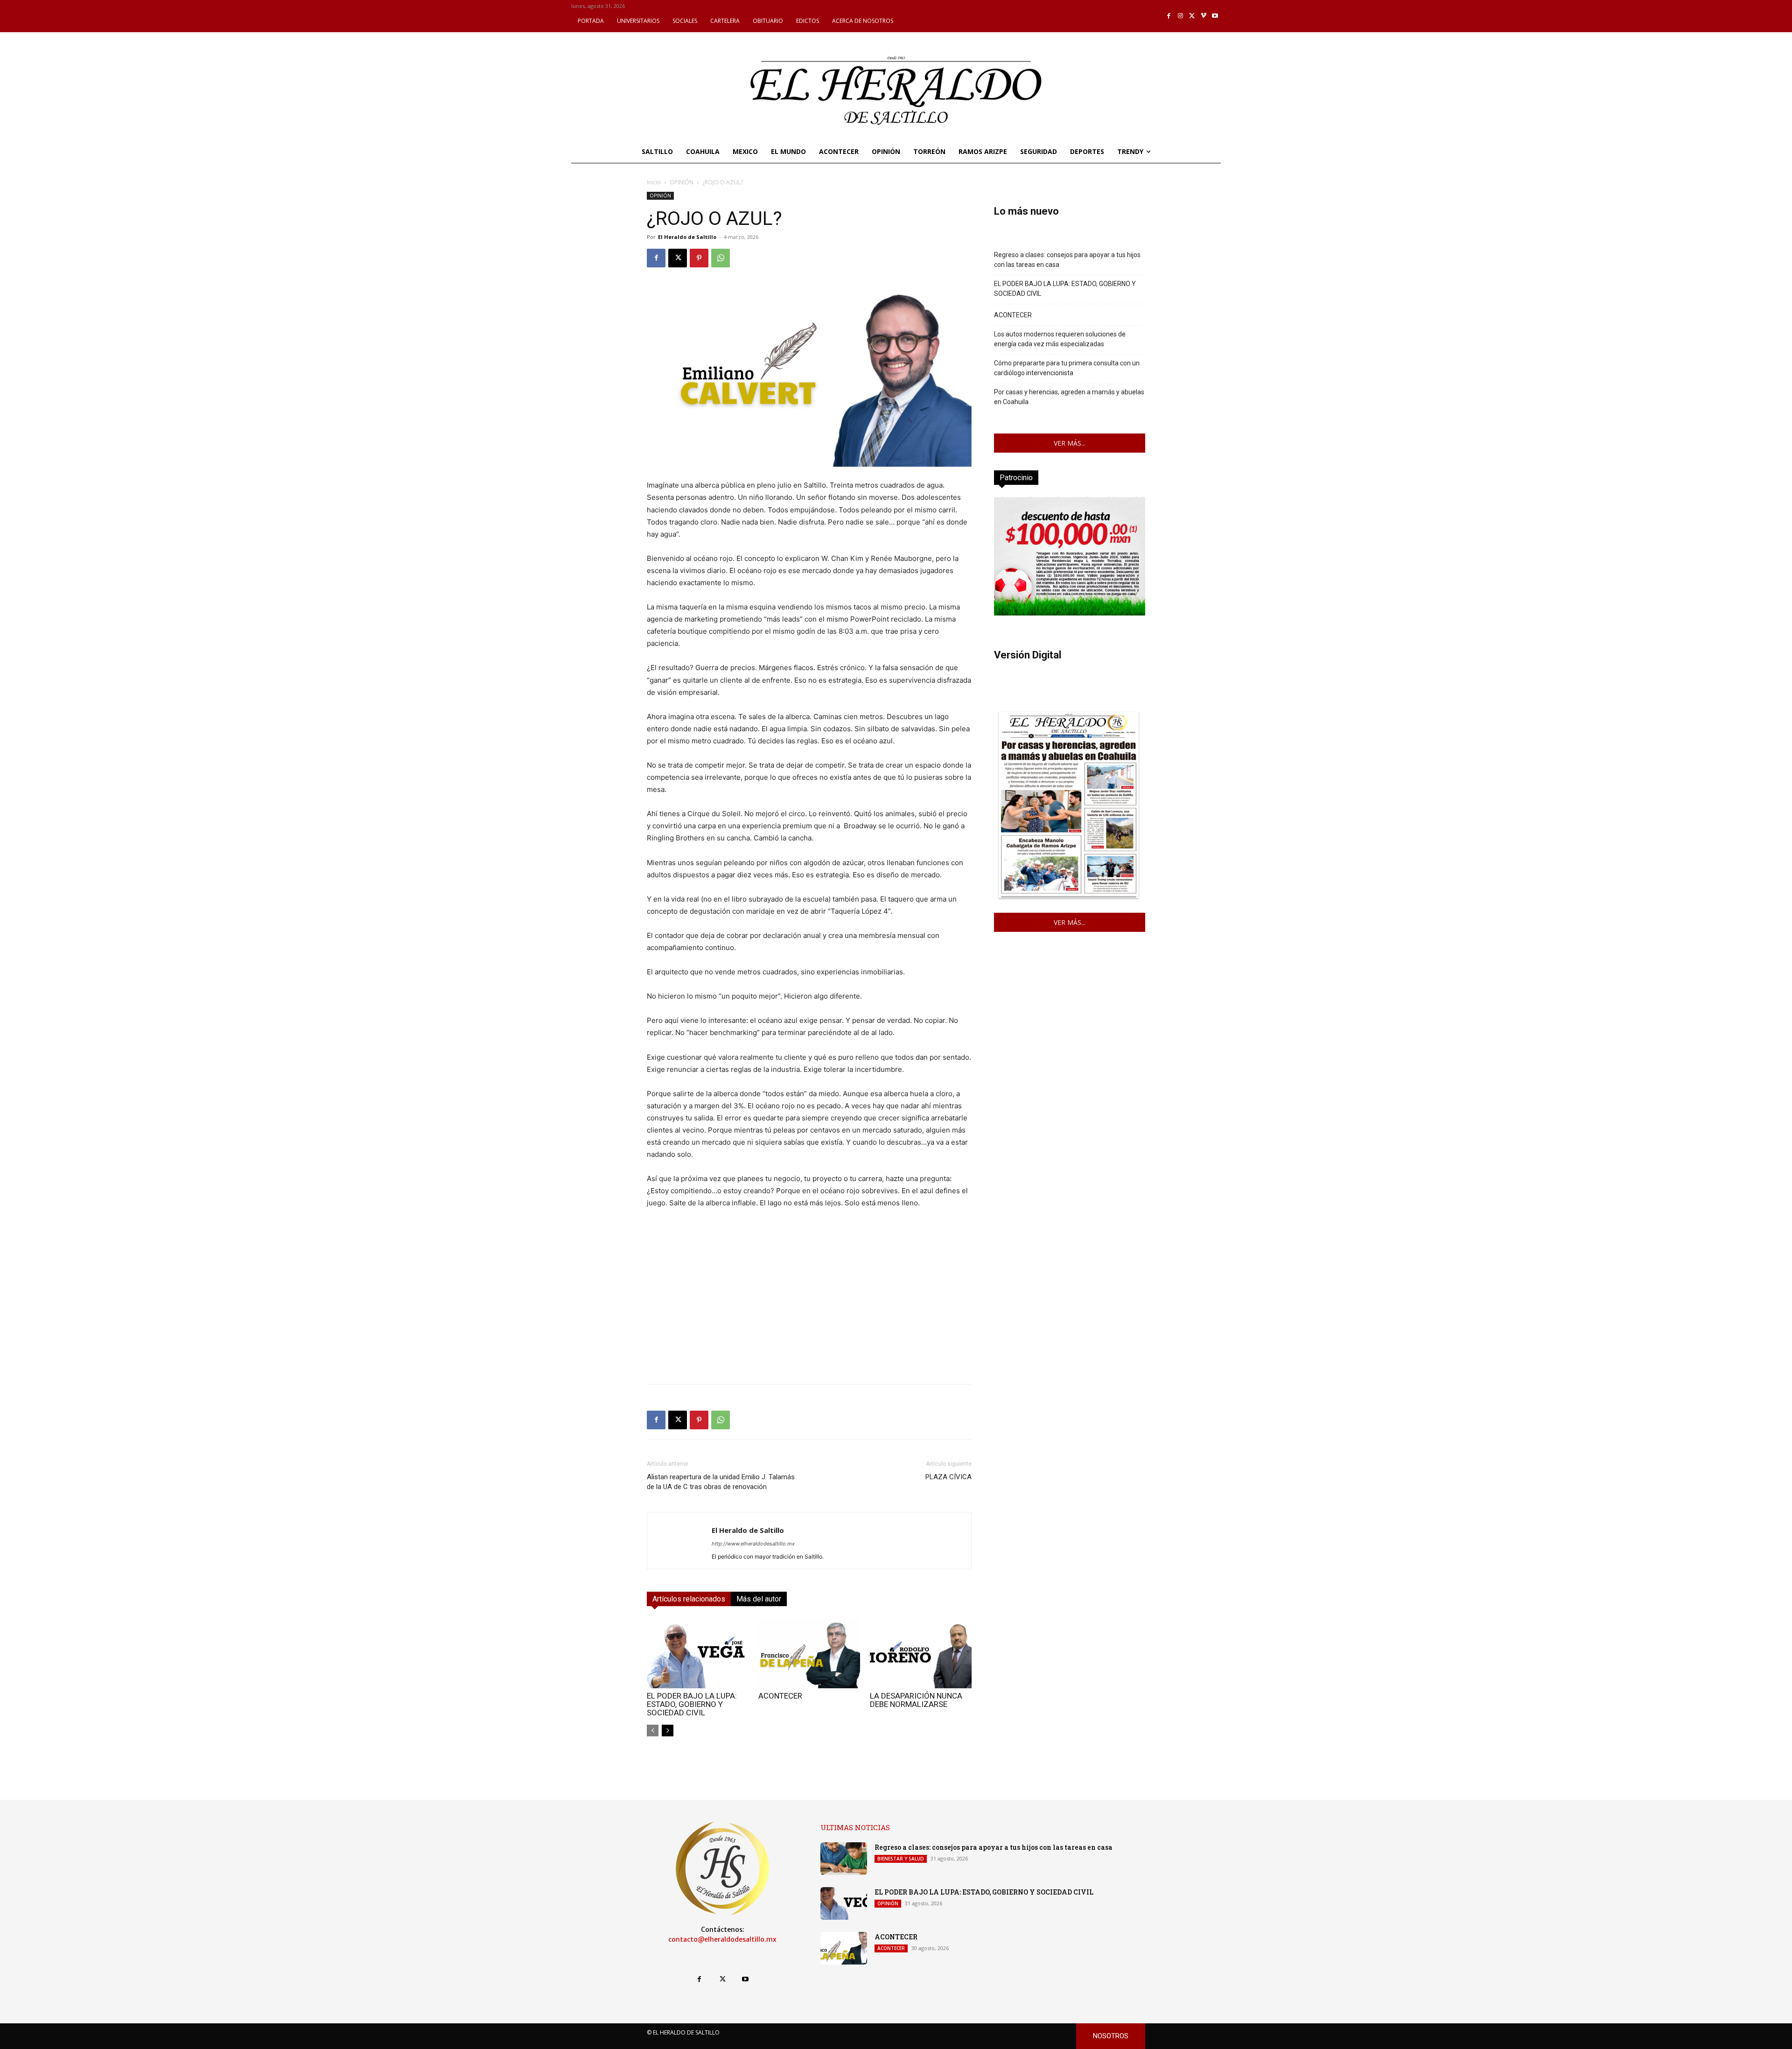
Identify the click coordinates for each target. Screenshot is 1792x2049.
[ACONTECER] (809, 1653)
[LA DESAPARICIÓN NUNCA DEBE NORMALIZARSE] (921, 1653)
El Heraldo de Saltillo (687, 237)
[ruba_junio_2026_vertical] (1070, 613)
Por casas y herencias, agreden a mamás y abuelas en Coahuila (1069, 397)
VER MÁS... (1070, 443)
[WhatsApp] (721, 258)
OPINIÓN (682, 182)
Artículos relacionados (689, 1599)
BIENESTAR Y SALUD (901, 1859)
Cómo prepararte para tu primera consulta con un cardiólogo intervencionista (1067, 368)
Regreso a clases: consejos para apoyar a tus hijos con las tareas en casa (1067, 260)
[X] (1192, 16)
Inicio (654, 182)
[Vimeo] (1204, 16)
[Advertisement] (809, 1311)
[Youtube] (1215, 16)
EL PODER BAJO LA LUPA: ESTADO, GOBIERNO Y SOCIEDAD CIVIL (692, 1704)
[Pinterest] (699, 258)
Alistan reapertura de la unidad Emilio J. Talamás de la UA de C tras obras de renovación (721, 1482)
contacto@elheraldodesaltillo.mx (722, 1939)
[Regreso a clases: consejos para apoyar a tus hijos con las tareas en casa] (844, 1859)
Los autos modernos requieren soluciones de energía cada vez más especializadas (1060, 339)
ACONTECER (780, 1696)
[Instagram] (1180, 16)
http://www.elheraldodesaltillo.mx (753, 1544)
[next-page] (668, 1731)
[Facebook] (1169, 16)
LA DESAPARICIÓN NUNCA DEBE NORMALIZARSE (916, 1700)
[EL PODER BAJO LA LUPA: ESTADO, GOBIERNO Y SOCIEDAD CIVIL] (698, 1653)
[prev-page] (653, 1731)
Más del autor (759, 1599)
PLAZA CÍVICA (948, 1477)
